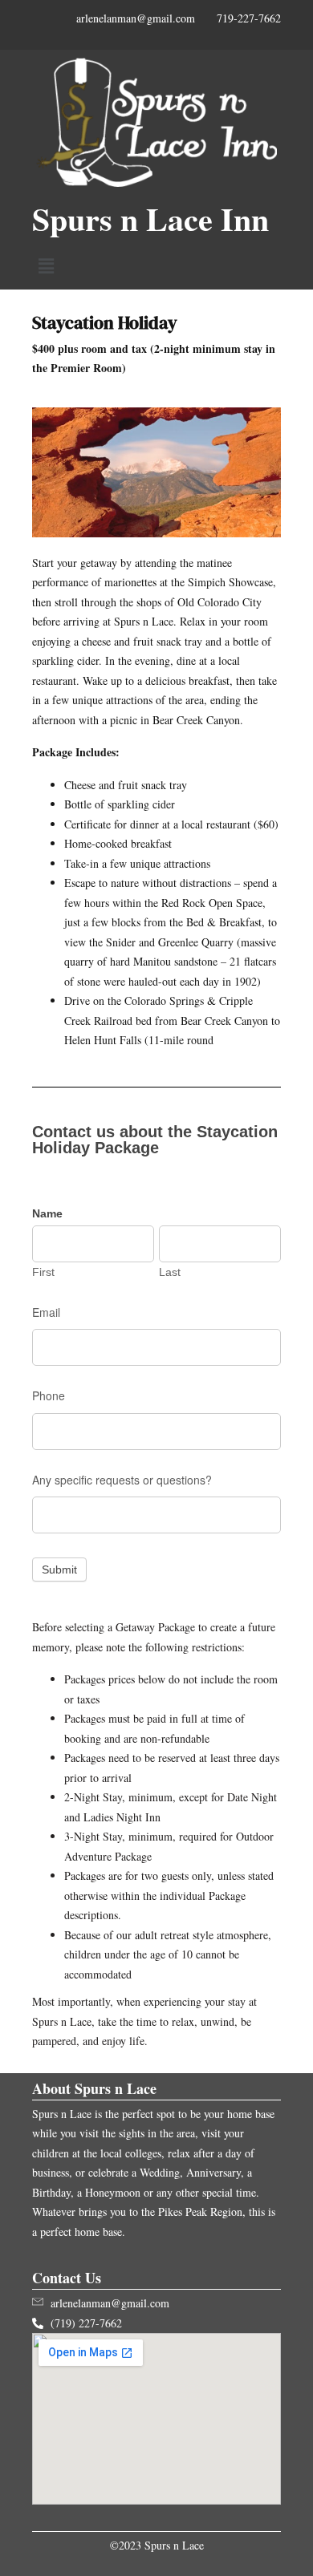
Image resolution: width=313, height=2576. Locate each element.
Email (46, 1312)
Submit (59, 1569)
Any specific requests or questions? (122, 1480)
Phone (49, 1395)
